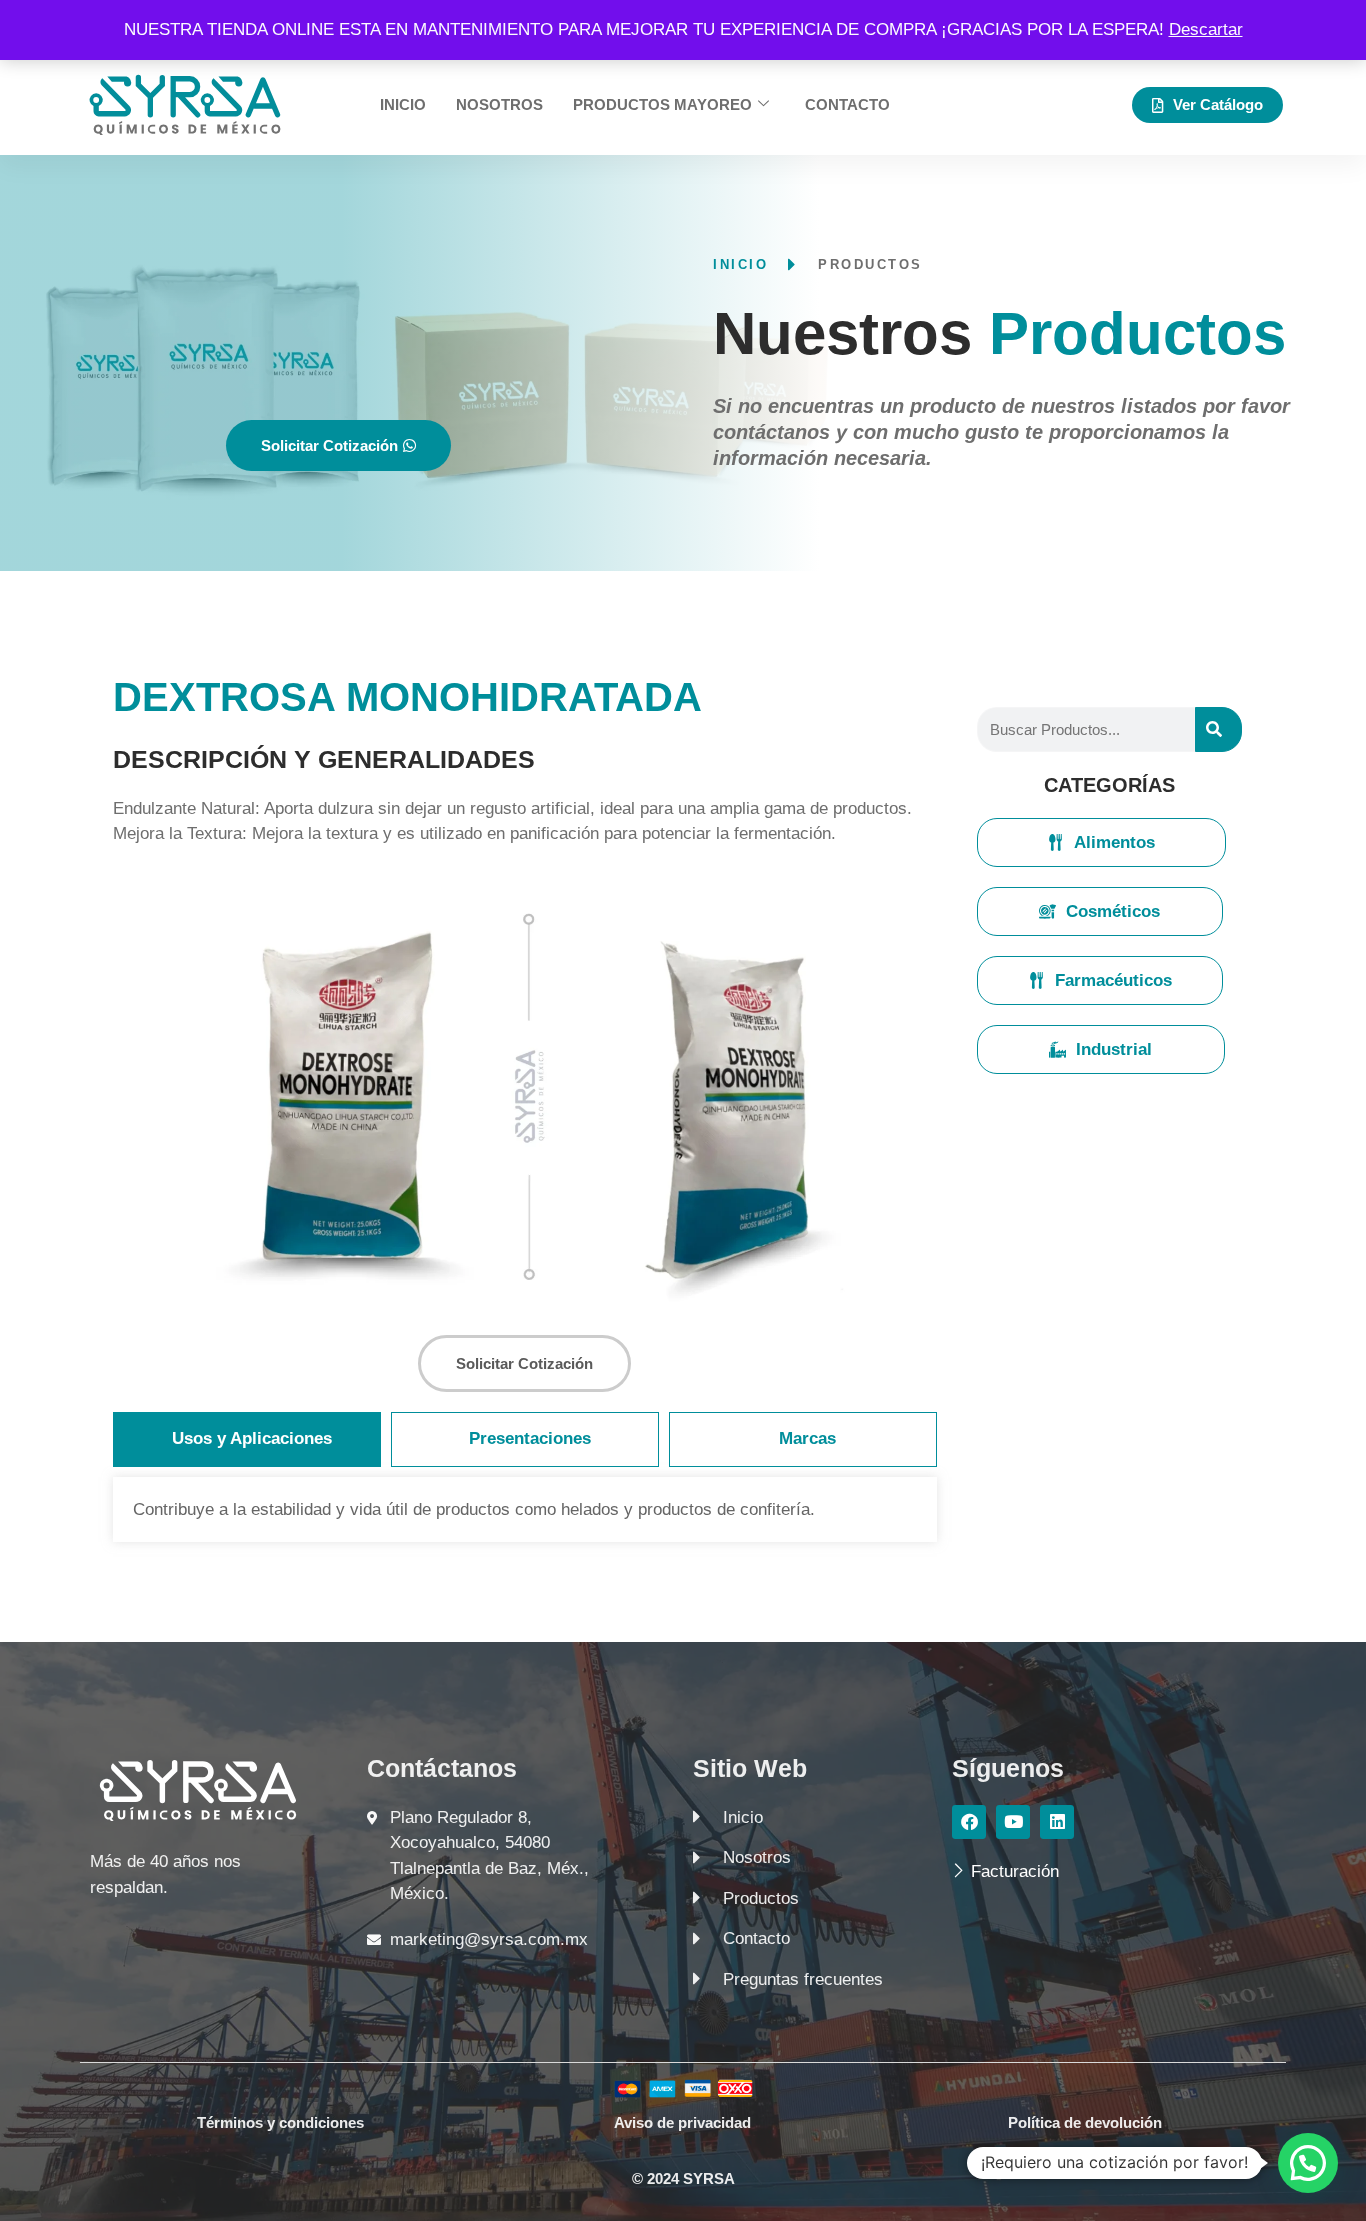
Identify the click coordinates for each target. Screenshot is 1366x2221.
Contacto (847, 104)
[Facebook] (969, 1822)
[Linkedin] (1057, 1822)
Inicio (403, 104)
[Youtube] (1013, 1822)
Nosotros (499, 104)
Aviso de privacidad (682, 2122)
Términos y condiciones (280, 2122)
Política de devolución (1085, 2122)
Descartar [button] (1206, 29)
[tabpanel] (525, 1510)
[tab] (247, 1439)
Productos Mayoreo (662, 104)
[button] (1308, 2163)
